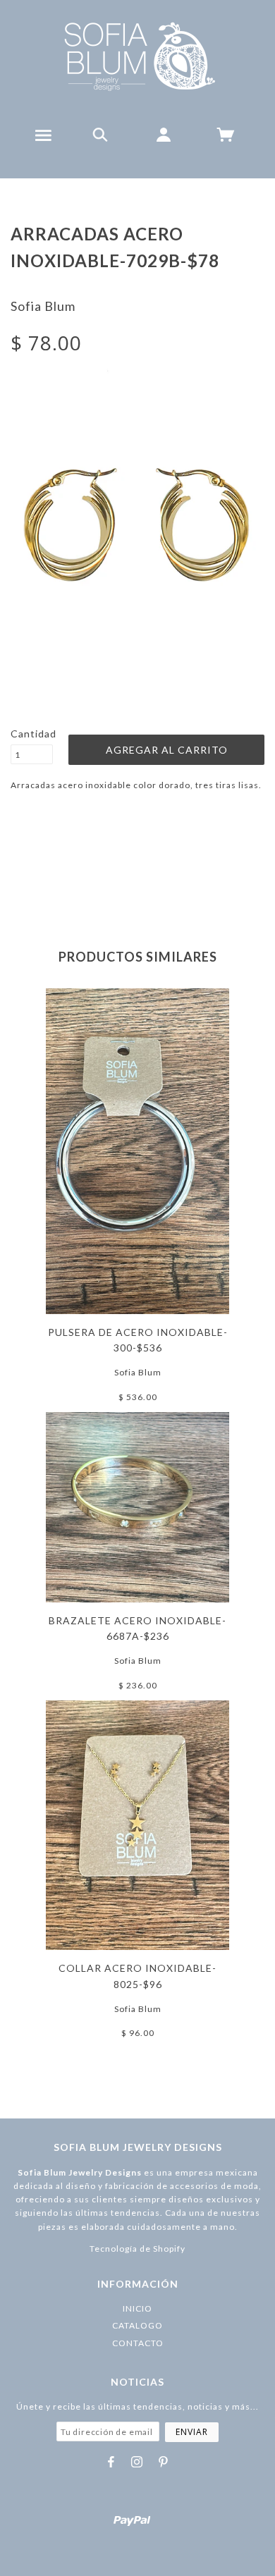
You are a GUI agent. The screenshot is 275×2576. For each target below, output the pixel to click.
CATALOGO (137, 2325)
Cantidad (32, 734)
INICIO (137, 2308)
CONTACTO (138, 2343)
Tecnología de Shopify (137, 2249)
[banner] (138, 56)
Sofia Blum (43, 306)
